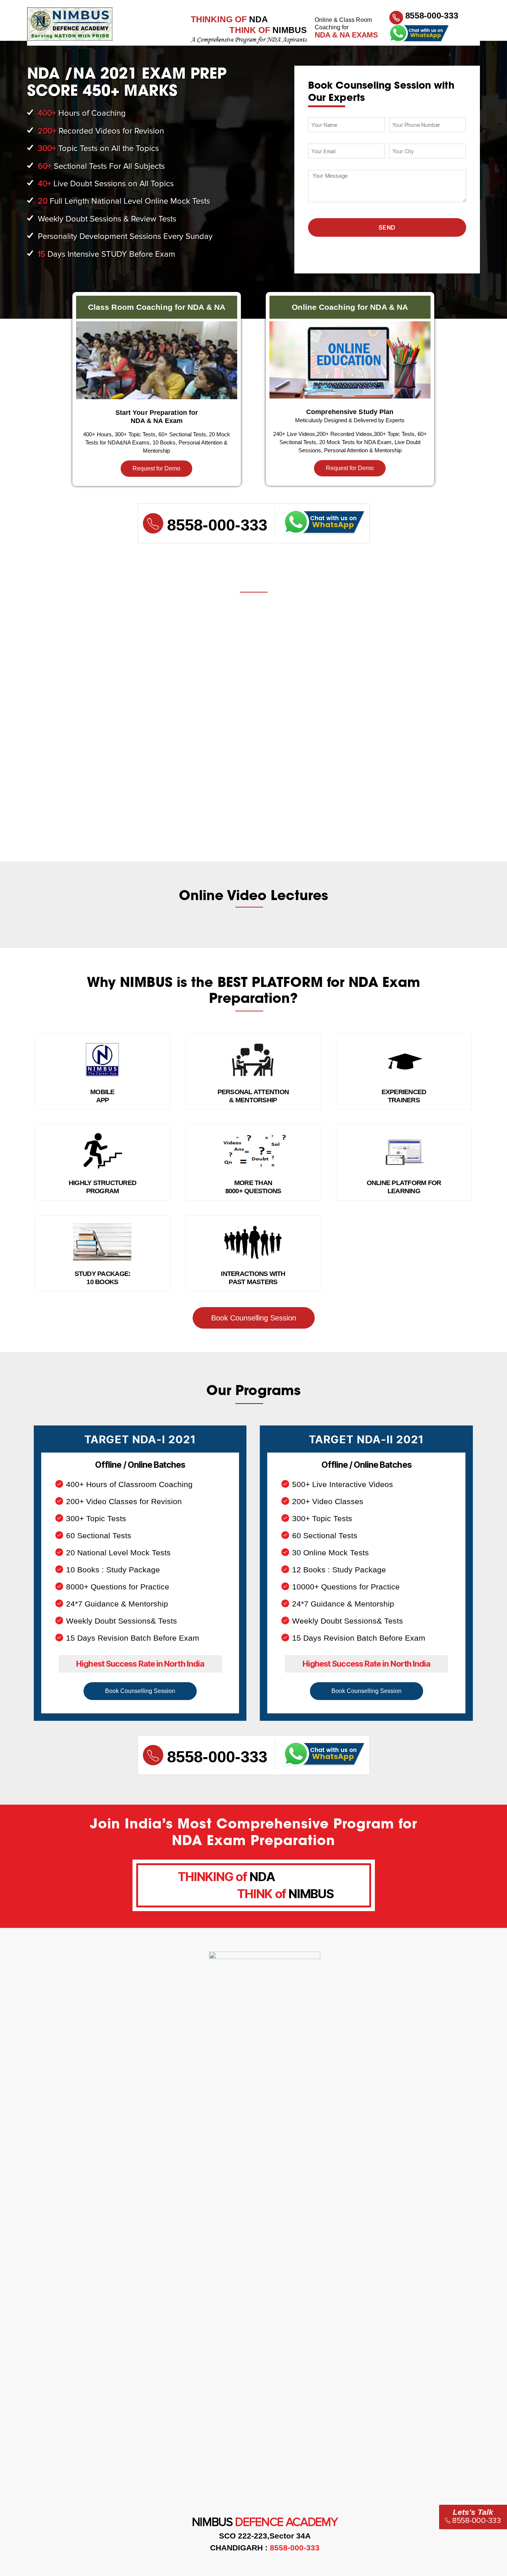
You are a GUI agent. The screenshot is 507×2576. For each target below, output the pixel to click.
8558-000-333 (432, 16)
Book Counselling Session (254, 1318)
